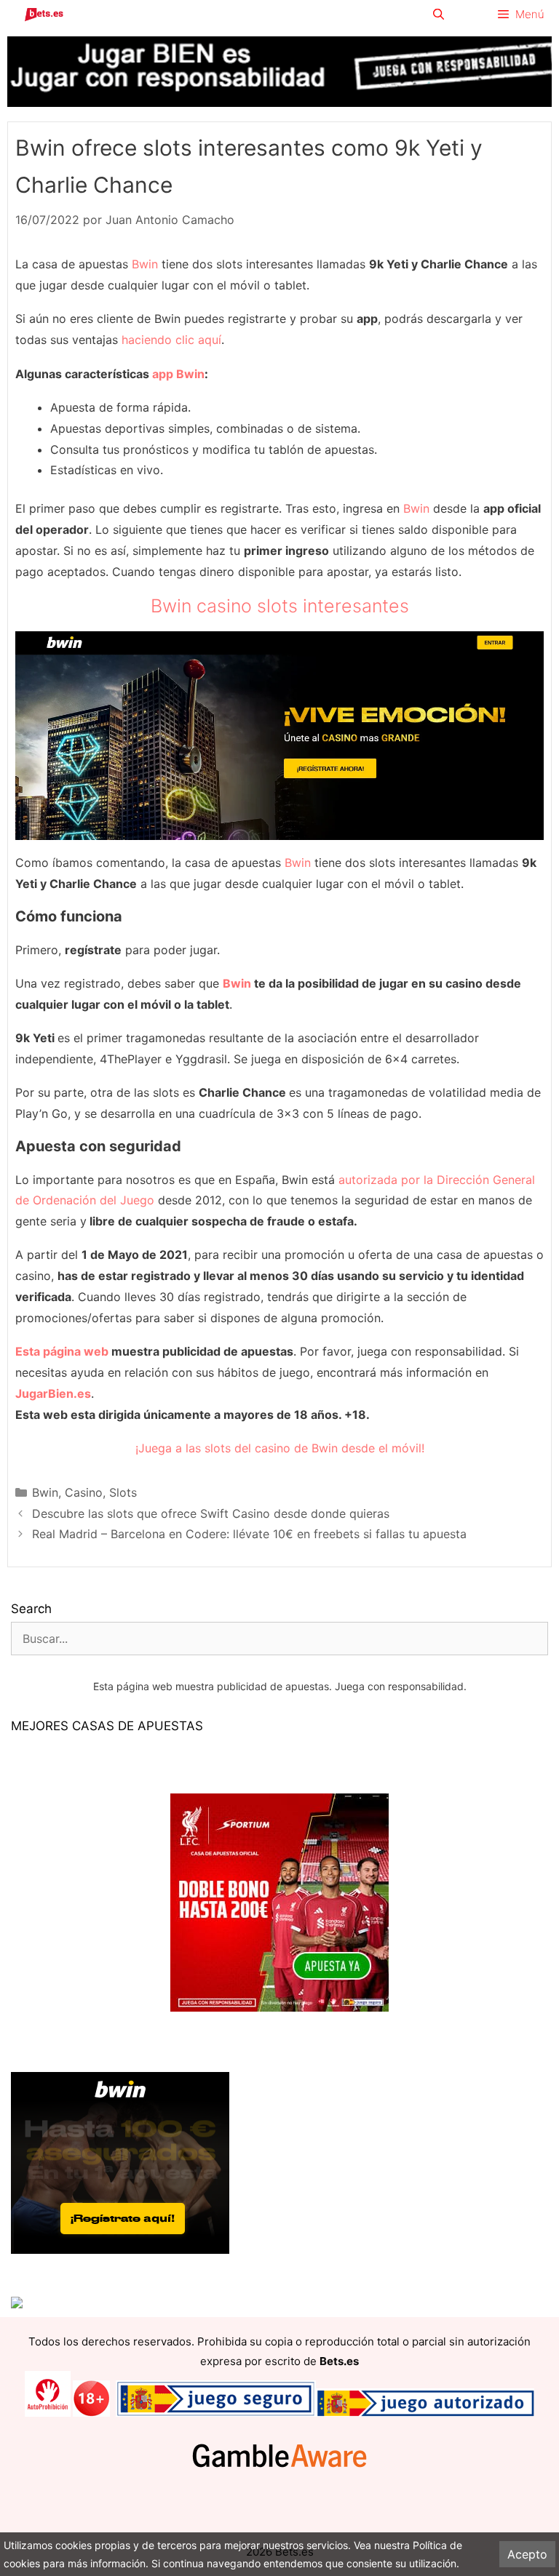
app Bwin (178, 374)
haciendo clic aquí (171, 340)
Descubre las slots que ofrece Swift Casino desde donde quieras (211, 1513)
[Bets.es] (44, 15)
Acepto (527, 2554)
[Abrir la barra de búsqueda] (438, 15)
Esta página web (62, 1351)
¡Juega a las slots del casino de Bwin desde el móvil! (280, 1448)
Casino (84, 1492)
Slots (123, 1492)
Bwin (145, 264)
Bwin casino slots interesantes (280, 606)
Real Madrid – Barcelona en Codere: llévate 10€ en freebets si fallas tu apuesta (249, 1534)
